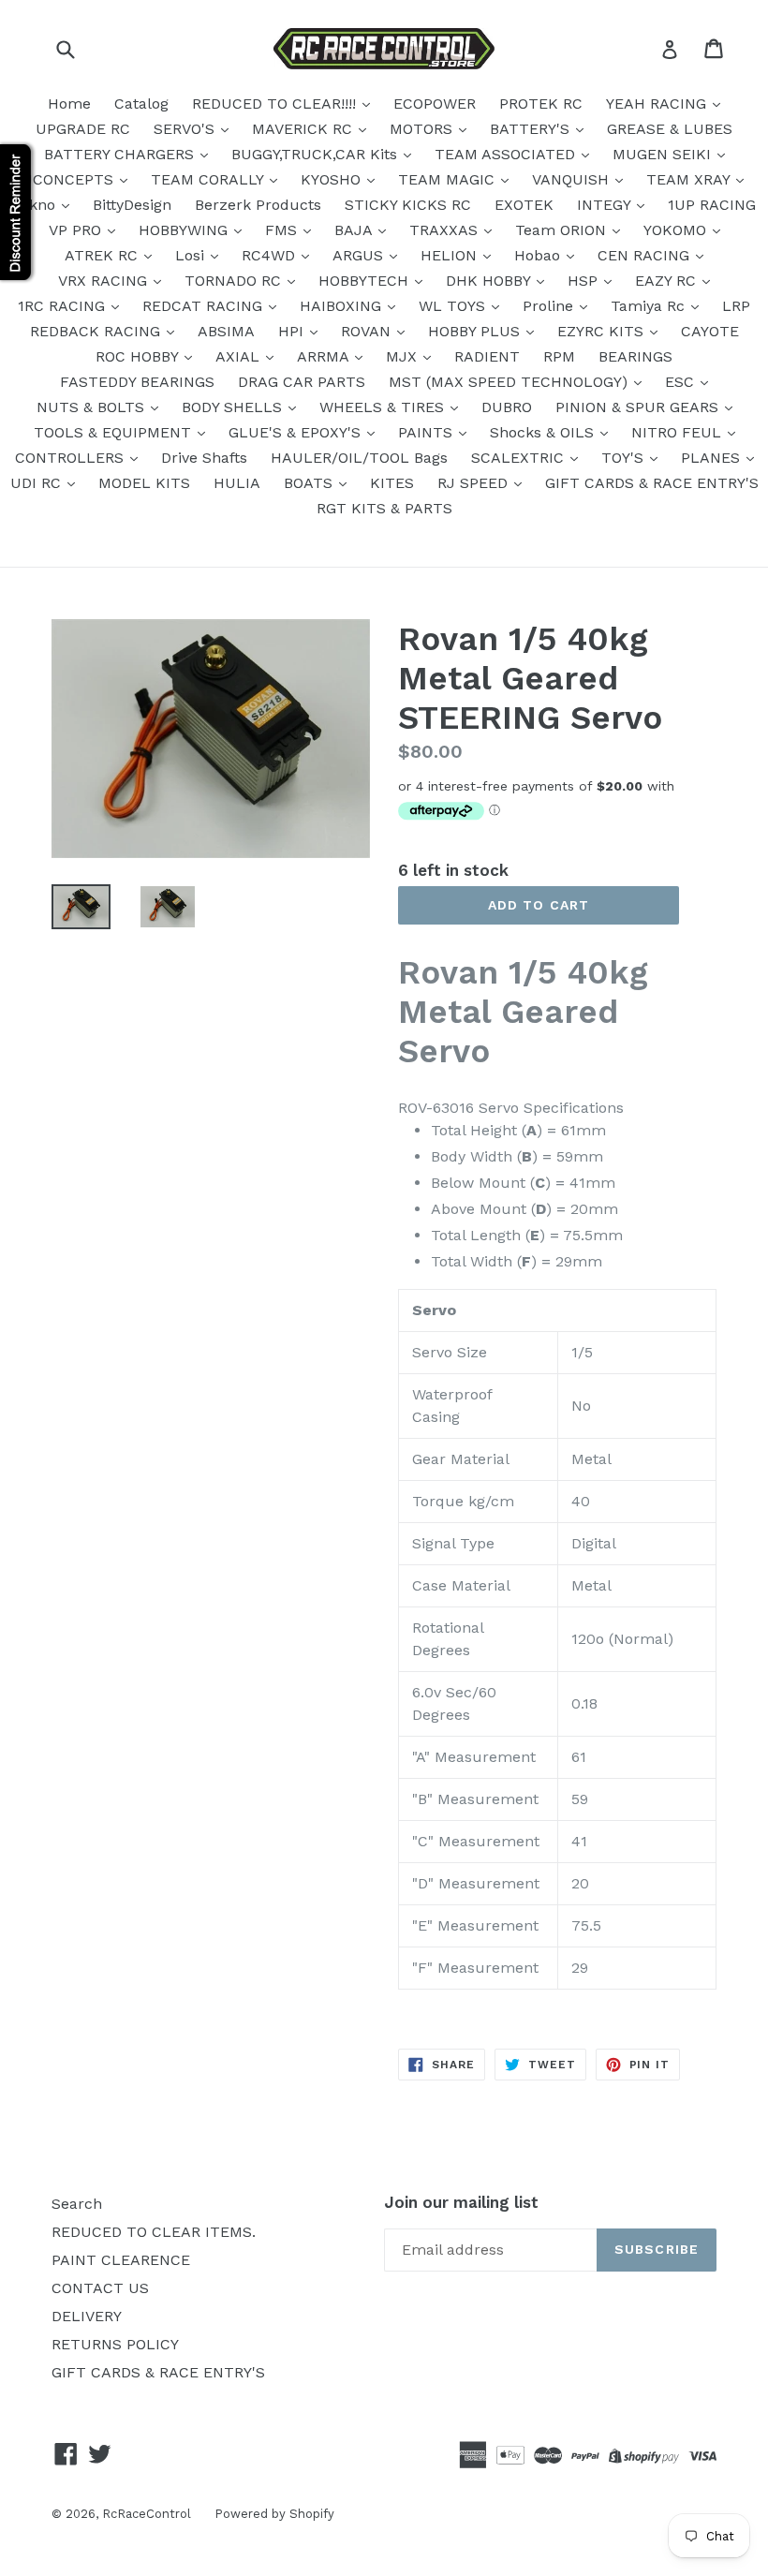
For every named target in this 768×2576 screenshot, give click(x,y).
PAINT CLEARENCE (121, 2260)
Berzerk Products (258, 205)
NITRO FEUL (679, 432)
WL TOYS (454, 306)
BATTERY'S (532, 129)
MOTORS (423, 129)
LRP (736, 306)
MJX (404, 356)
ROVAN (368, 331)
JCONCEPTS (71, 179)
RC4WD (271, 255)
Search (77, 2204)
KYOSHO (333, 179)
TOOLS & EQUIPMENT (115, 432)
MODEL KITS (144, 483)
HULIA (237, 483)
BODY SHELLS (234, 407)
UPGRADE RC (83, 129)
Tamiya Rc (650, 306)
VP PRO (77, 230)
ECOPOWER (435, 104)
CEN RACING (646, 255)
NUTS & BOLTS (93, 407)
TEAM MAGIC (449, 179)
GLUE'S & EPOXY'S (297, 432)
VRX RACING (105, 281)
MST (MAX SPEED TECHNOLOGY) (510, 382)
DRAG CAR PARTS (302, 382)
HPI (293, 331)
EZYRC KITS (603, 331)
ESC (682, 382)
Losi (192, 255)
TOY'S (625, 458)
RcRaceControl (147, 2514)
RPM (559, 356)
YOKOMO (677, 230)
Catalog (141, 104)
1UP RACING (712, 205)
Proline (550, 306)
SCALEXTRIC (520, 458)
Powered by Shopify (274, 2514)
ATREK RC (103, 255)
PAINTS (428, 432)
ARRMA (325, 356)
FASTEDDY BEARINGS (137, 382)
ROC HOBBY (139, 356)
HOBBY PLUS (476, 331)
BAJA (355, 230)
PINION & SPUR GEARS (639, 407)
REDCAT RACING (205, 306)
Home (69, 104)
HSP (585, 281)
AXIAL (240, 356)
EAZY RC (668, 281)
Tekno (36, 205)
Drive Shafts (204, 458)
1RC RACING (64, 306)
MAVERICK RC (304, 129)
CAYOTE (710, 331)
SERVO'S (186, 129)
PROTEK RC (541, 104)
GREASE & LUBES (670, 129)
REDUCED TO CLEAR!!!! (276, 104)
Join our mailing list (461, 2202)
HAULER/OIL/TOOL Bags (359, 458)
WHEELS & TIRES (384, 407)
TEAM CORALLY (209, 179)
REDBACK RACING (97, 331)
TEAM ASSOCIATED (507, 154)
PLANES (713, 458)
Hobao (539, 255)
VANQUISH (573, 179)
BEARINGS (635, 356)
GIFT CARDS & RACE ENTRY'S (652, 483)
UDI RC (38, 483)
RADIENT (487, 356)
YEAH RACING (658, 104)
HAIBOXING (343, 306)
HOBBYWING (185, 230)
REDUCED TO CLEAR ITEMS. (154, 2232)
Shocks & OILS (544, 432)
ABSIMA (226, 331)
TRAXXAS (446, 230)
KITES (392, 483)
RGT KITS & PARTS (384, 508)
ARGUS (360, 255)
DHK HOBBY (490, 281)
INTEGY (606, 205)
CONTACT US (100, 2288)
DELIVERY (87, 2316)
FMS (283, 230)
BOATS (310, 483)
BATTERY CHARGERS (121, 154)
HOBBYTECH (366, 281)
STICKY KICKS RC (408, 205)
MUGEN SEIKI (664, 154)
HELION (451, 255)
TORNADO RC (235, 281)
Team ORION (563, 230)
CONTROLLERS (72, 458)
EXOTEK (524, 205)
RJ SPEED (475, 483)
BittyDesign (132, 205)
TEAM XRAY (690, 179)
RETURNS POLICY (115, 2344)
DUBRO (507, 407)
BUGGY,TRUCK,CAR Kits (317, 154)
